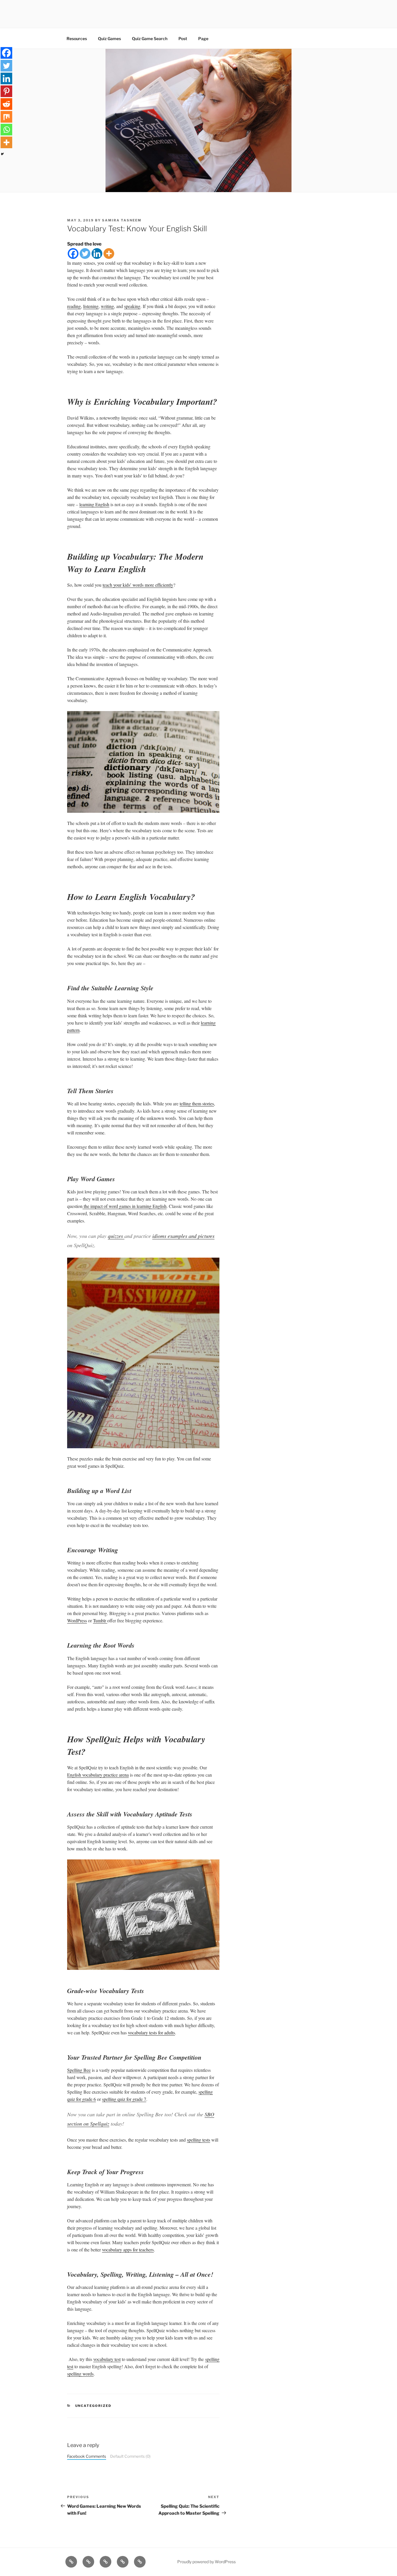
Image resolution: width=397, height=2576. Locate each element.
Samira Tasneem (122, 220)
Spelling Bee (79, 2070)
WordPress (77, 1620)
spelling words (80, 2374)
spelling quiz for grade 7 (124, 2099)
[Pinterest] (6, 91)
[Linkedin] (97, 254)
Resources (77, 39)
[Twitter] (85, 254)
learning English (94, 504)
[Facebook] (73, 254)
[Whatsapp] (6, 130)
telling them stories (197, 1103)
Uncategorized (93, 2406)
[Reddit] (6, 104)
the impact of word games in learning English (125, 1206)
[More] (109, 254)
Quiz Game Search (150, 39)
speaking (132, 306)
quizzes (116, 1236)
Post (183, 39)
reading (74, 306)
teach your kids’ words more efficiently (138, 585)
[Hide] (2, 154)
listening (91, 306)
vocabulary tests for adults (151, 2032)
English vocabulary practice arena (98, 1775)
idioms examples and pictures (183, 1236)
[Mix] (6, 117)
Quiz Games (109, 39)
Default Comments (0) (130, 2456)
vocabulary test (107, 2359)
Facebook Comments (87, 2456)
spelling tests (199, 2140)
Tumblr (100, 1620)
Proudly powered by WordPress (206, 2562)
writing (107, 306)
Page (203, 39)
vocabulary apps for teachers (128, 2250)
